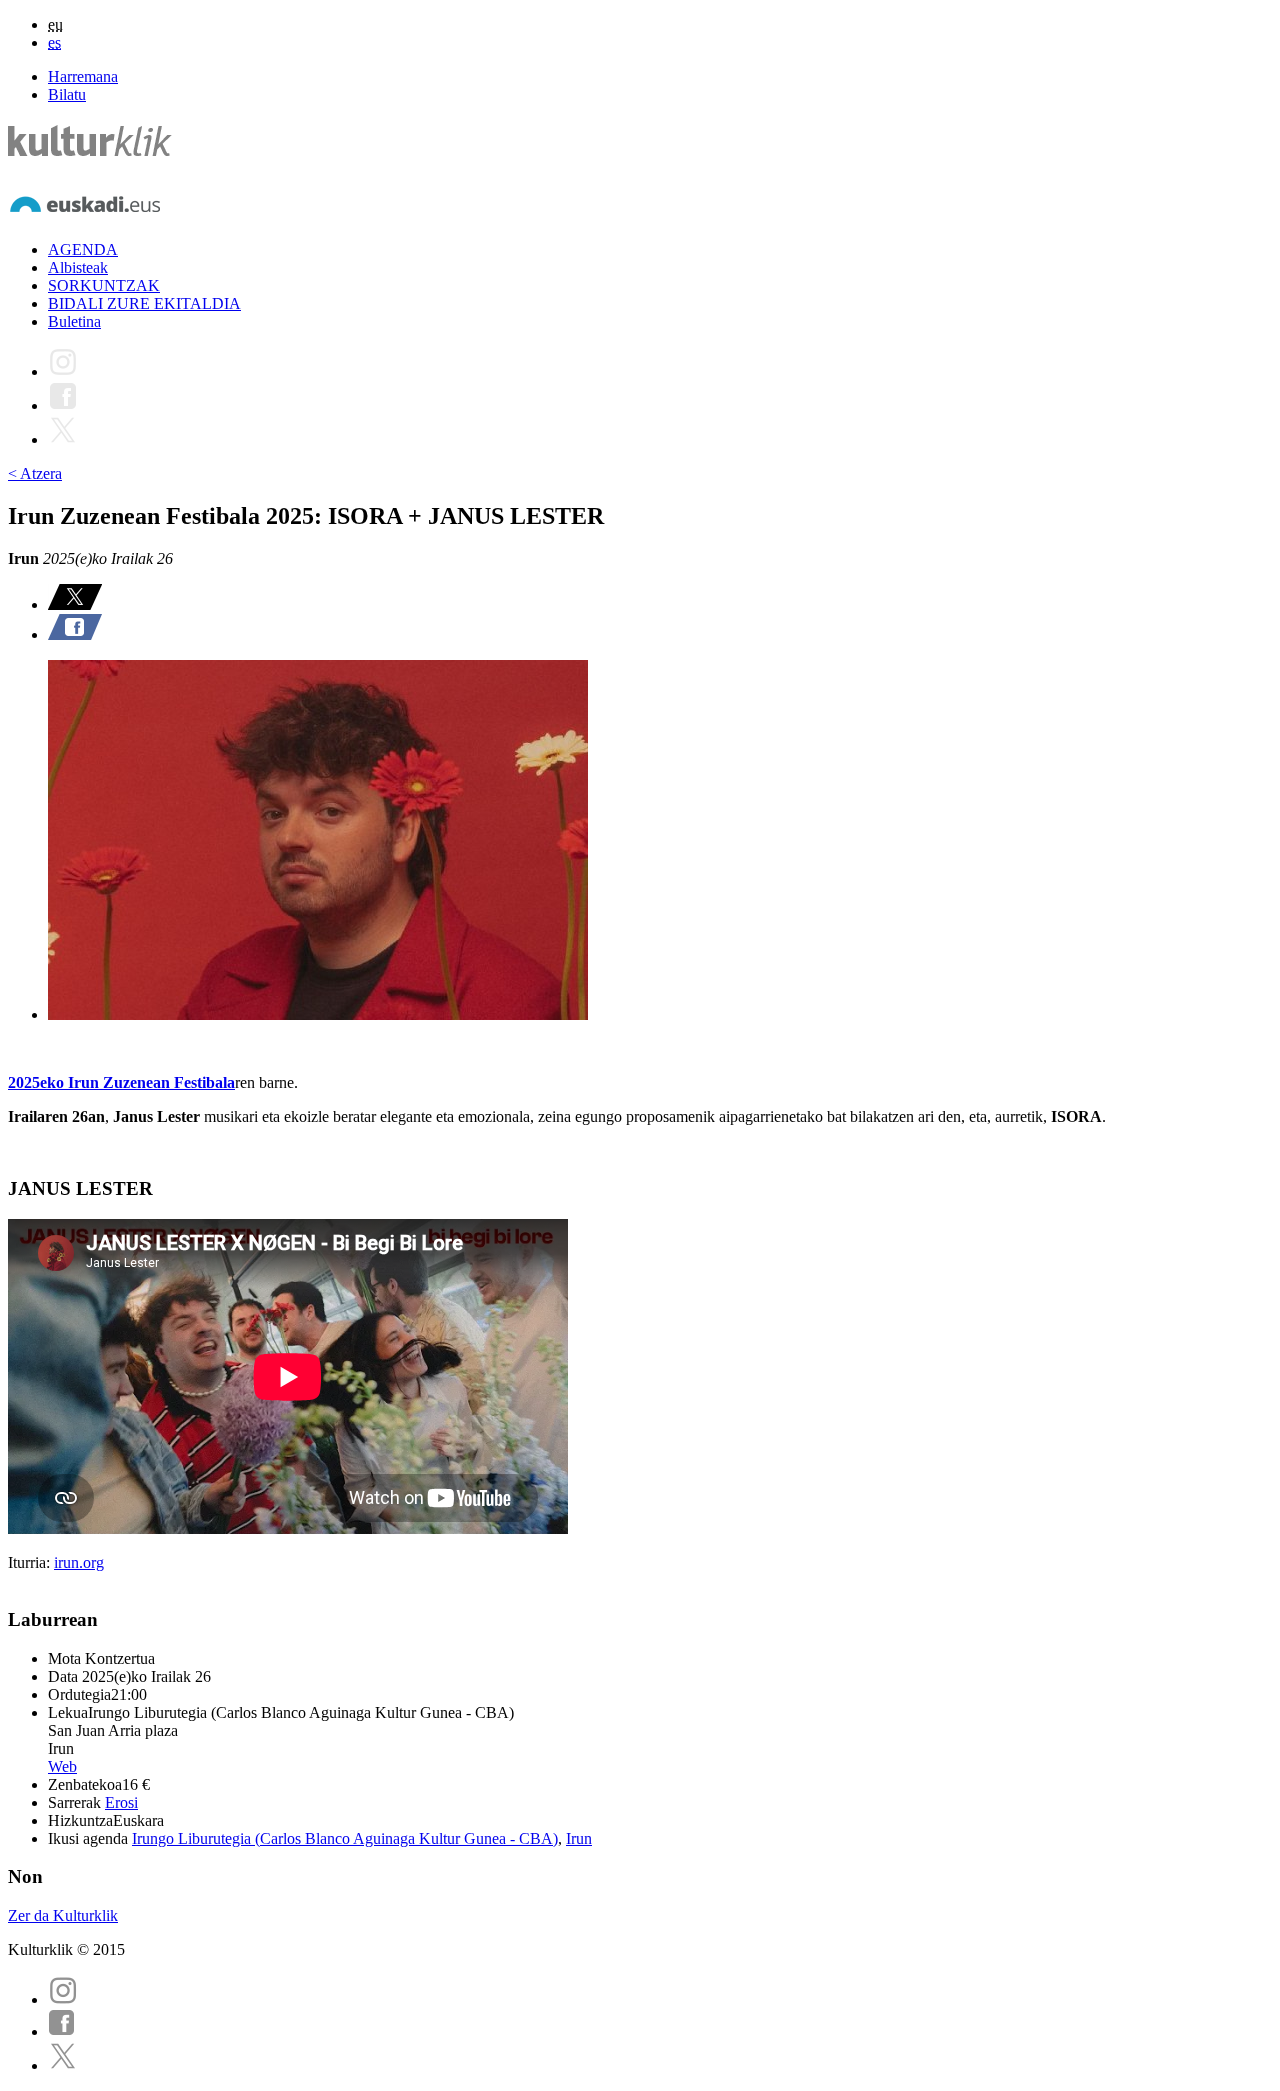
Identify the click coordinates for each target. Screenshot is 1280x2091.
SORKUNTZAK (104, 285)
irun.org (79, 1562)
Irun (579, 1838)
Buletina (74, 321)
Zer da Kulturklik (63, 1915)
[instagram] (63, 1999)
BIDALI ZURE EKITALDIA (144, 303)
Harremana (83, 76)
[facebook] (62, 2031)
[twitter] (63, 2065)
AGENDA (83, 249)
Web (62, 1766)
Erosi (121, 1802)
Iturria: (31, 1562)
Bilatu (67, 94)
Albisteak (78, 267)
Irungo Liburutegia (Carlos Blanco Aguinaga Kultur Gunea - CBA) (345, 1838)
